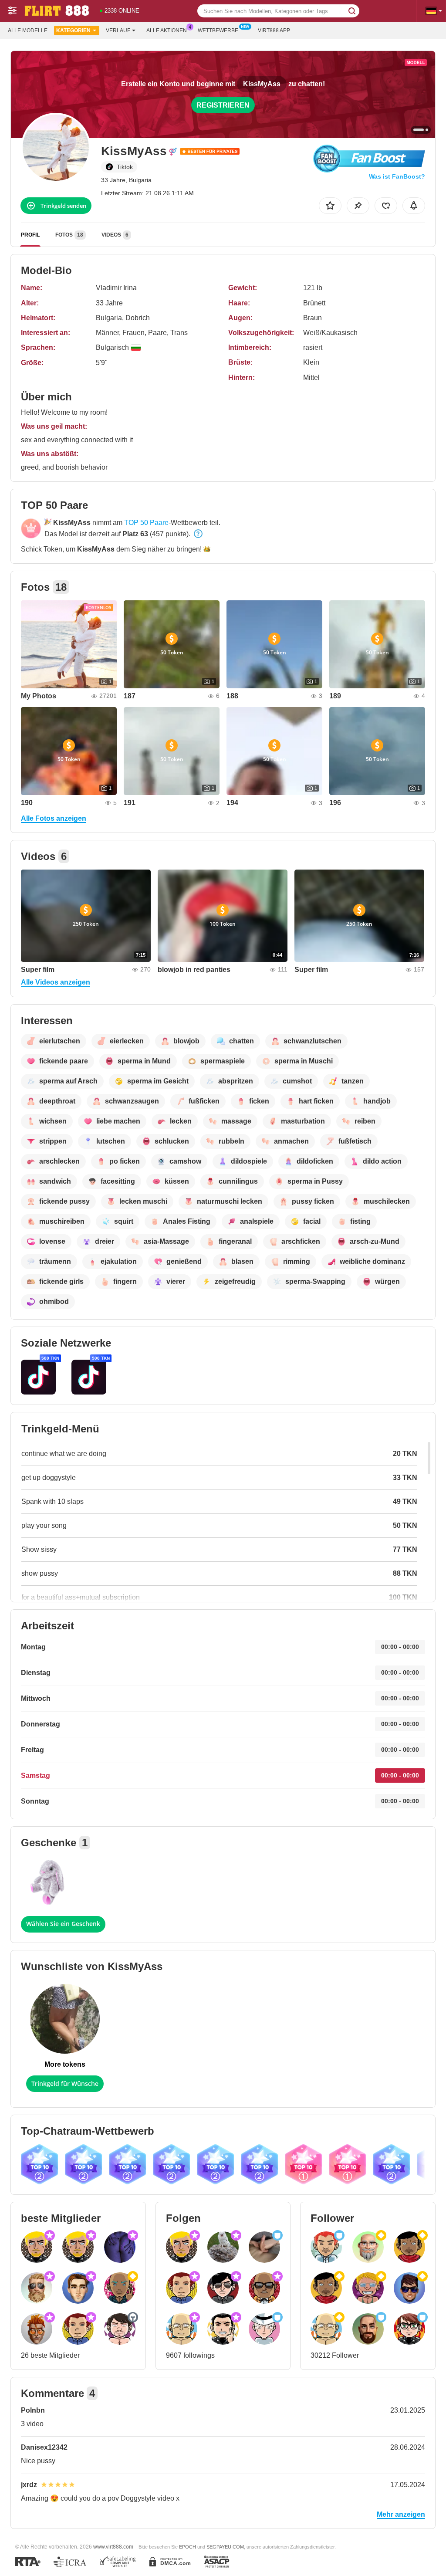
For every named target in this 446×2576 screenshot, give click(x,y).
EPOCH (188, 2547)
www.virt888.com (113, 2547)
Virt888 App (274, 30)
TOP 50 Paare (146, 523)
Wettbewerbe (218, 30)
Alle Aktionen (167, 30)
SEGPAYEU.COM (225, 2547)
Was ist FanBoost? (397, 176)
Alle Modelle (28, 30)
